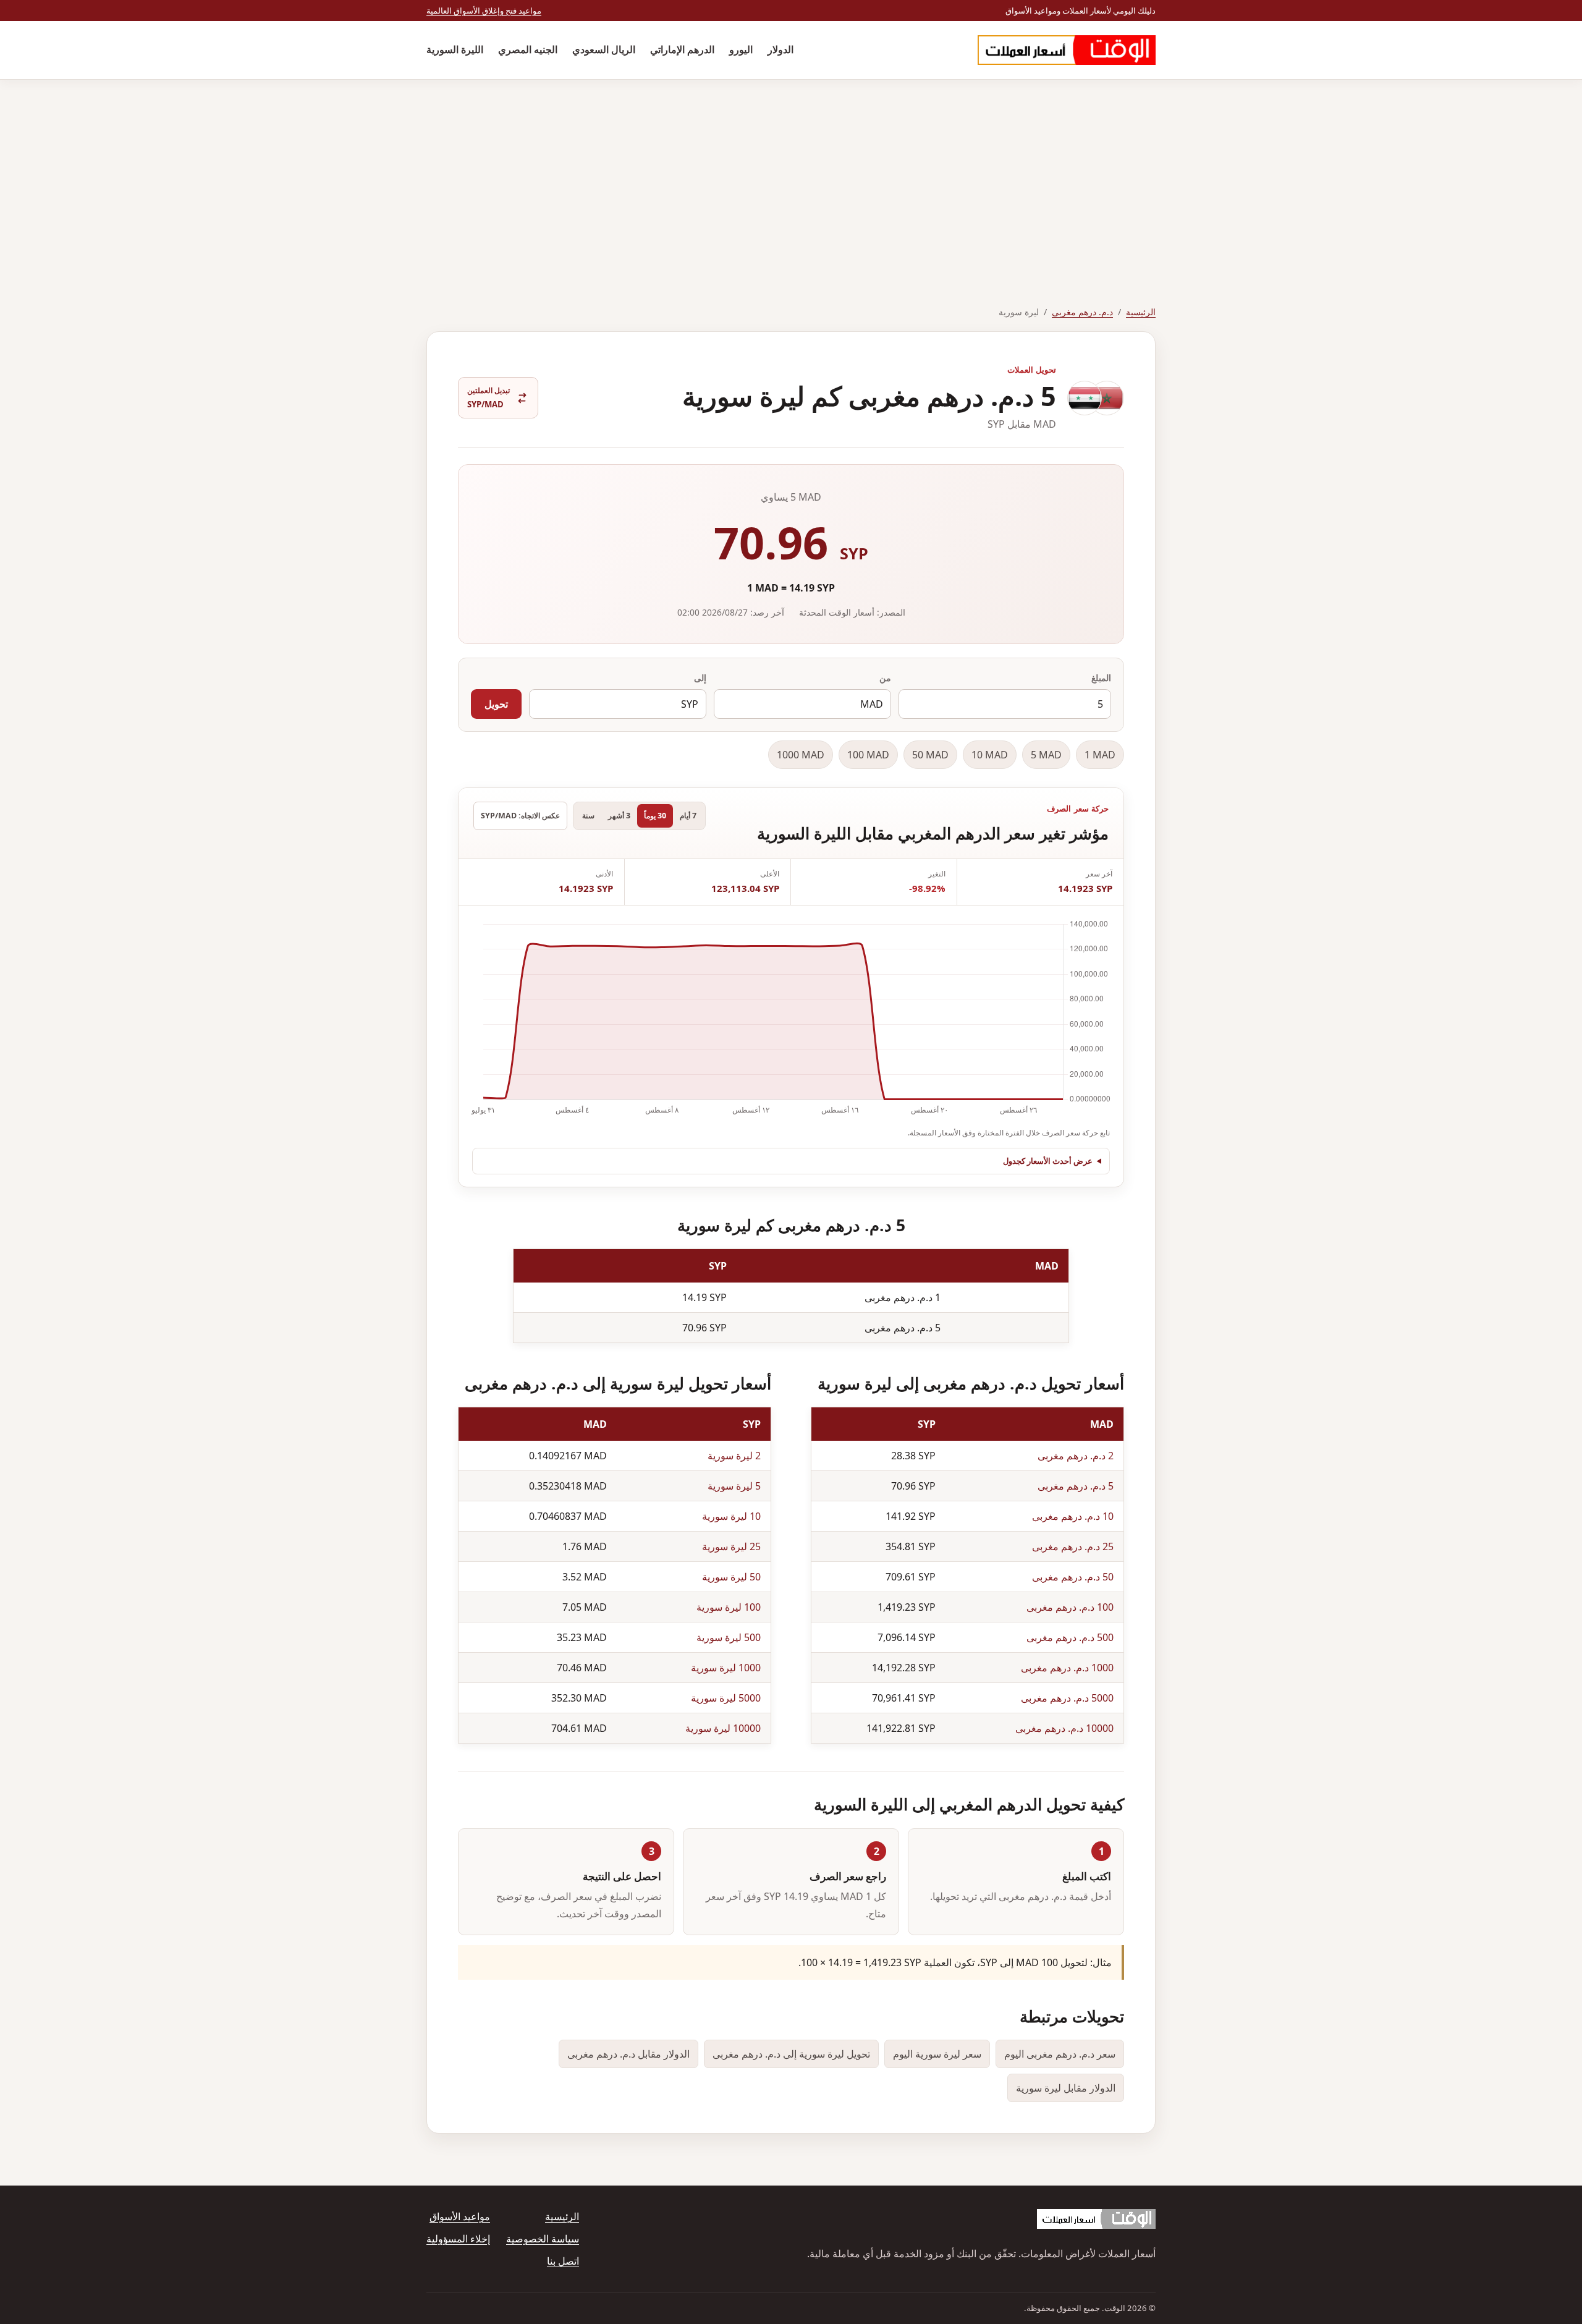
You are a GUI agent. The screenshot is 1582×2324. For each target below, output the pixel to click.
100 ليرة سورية (729, 1607)
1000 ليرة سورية (726, 1668)
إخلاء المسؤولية (458, 2239)
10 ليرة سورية (731, 1516)
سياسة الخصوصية (543, 2239)
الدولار (780, 49)
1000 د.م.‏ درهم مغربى (1067, 1668)
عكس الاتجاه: (520, 816)
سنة (588, 816)
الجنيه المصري (528, 49)
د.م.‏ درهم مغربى (1082, 312)
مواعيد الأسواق (460, 2216)
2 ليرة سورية (734, 1456)
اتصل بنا (563, 2261)
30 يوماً (655, 816)
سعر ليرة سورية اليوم (937, 2054)
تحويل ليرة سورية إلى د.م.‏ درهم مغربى (791, 2054)
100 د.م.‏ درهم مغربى (1070, 1607)
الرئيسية (1141, 312)
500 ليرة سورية (729, 1637)
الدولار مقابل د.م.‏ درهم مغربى (628, 2054)
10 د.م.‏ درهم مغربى (1073, 1516)
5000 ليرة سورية (726, 1698)
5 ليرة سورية (734, 1486)
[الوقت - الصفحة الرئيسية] (1067, 50)
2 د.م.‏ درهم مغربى (1076, 1456)
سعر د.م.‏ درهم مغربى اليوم (1060, 2054)
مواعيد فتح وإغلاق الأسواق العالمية (484, 11)
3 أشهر (619, 816)
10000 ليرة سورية (723, 1728)
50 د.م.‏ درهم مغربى (1073, 1577)
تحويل (496, 704)
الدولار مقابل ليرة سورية (1066, 2088)
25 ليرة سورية (731, 1546)
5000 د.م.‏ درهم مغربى (1067, 1698)
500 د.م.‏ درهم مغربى (1070, 1637)
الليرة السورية (455, 49)
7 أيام (688, 816)
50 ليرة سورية (731, 1577)
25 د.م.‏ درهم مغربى (1073, 1546)
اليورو (741, 49)
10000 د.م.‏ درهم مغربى (1064, 1728)
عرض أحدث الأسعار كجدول (1048, 1161)
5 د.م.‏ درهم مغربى (1076, 1486)
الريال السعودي (604, 49)
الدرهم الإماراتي (682, 49)
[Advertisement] (791, 172)
